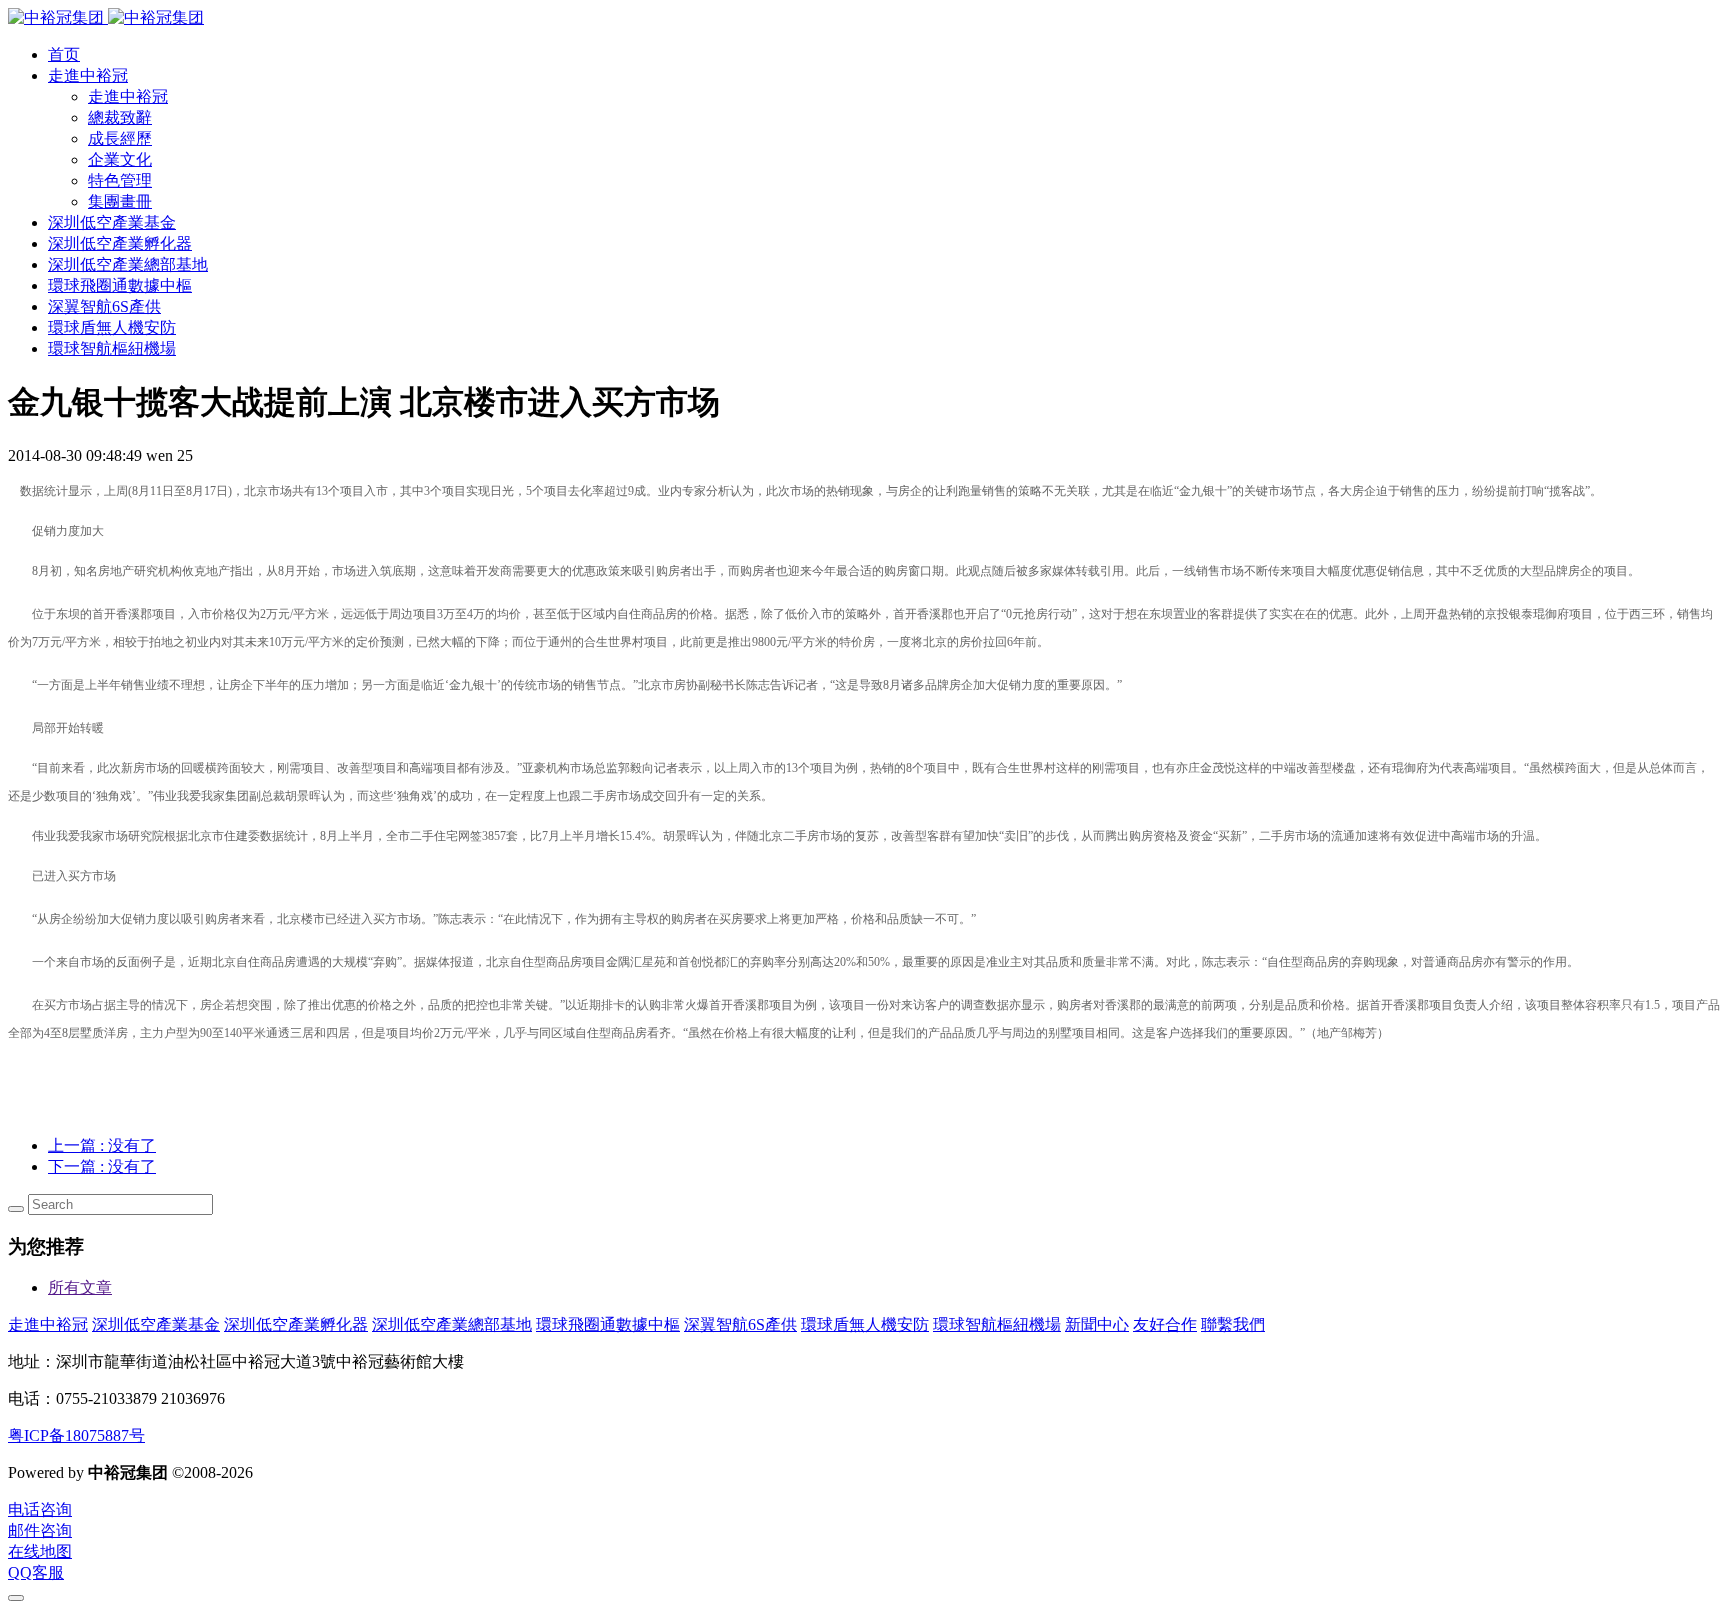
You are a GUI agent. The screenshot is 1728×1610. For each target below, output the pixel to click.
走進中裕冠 (48, 1324)
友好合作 (1165, 1324)
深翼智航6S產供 (740, 1324)
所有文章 (80, 1287)
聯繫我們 (1233, 1324)
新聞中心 (1097, 1324)
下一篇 (102, 1166)
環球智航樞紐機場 (997, 1324)
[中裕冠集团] (106, 17)
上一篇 (102, 1145)
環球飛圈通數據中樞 (608, 1324)
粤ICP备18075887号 (76, 1435)
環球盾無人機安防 (865, 1324)
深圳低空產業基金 (156, 1324)
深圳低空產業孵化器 (296, 1324)
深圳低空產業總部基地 (452, 1324)
